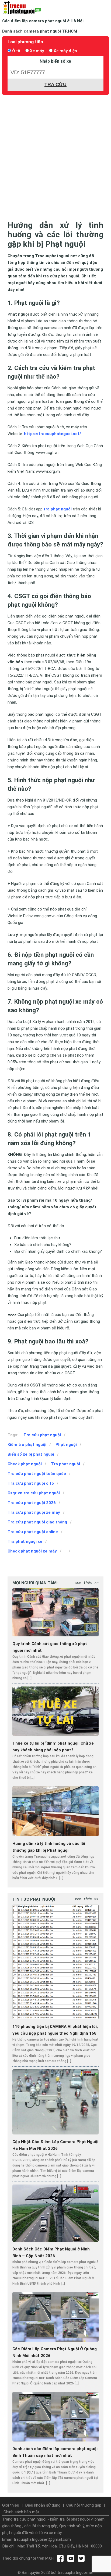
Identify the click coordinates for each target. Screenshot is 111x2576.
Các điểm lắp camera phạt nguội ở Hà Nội (43, 21)
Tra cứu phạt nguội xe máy (34, 1512)
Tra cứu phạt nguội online (33, 1532)
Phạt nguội (66, 1445)
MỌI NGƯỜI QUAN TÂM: (35, 1583)
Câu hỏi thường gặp (84, 2505)
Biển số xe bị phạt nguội (31, 1454)
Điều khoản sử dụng (43, 2505)
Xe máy (37, 51)
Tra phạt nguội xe (25, 1541)
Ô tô (16, 51)
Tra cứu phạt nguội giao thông (37, 1522)
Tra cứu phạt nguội (42, 1435)
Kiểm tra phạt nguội (27, 1445)
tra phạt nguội (58, 509)
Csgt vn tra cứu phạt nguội (34, 1493)
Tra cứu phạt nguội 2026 (32, 1503)
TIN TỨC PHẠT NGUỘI (34, 1899)
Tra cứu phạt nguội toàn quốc (37, 1474)
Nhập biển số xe (55, 61)
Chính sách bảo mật (21, 2512)
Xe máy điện (65, 51)
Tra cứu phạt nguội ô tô (31, 1483)
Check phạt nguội (25, 1464)
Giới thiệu (11, 2505)
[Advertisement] (55, 156)
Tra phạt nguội (65, 1464)
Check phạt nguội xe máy (32, 1551)
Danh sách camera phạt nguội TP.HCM (40, 31)
